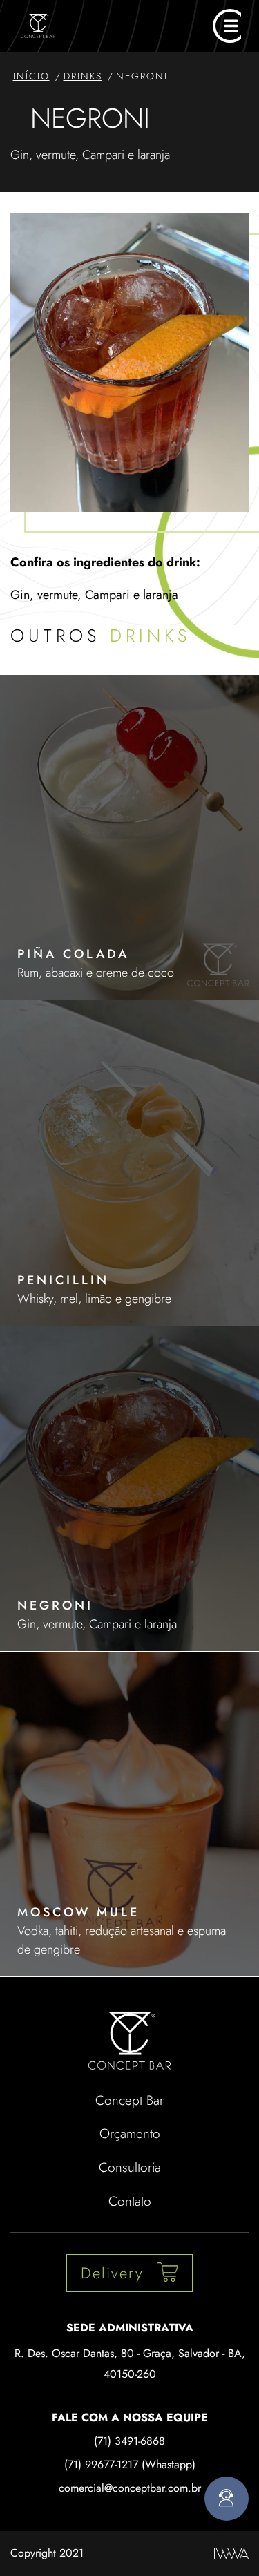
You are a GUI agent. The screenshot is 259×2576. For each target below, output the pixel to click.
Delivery (112, 2273)
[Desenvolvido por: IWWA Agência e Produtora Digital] (231, 2554)
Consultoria (130, 2167)
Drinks (83, 76)
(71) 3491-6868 (129, 2441)
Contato (130, 2201)
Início (31, 76)
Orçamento (130, 2133)
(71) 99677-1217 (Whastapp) (130, 2464)
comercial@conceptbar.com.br (130, 2488)
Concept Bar (129, 2100)
